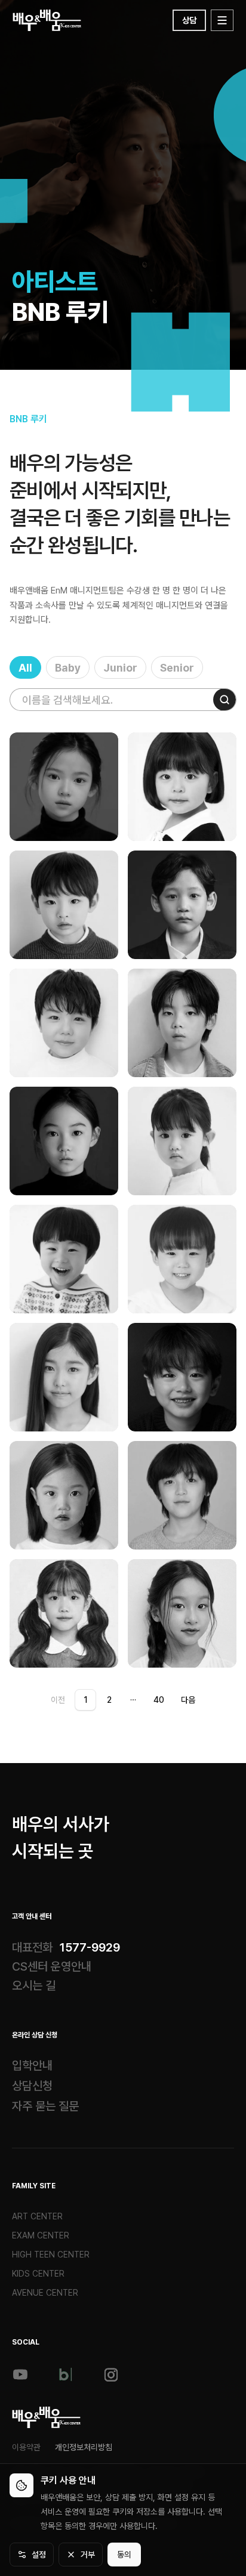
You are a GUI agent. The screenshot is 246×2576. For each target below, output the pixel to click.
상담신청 (32, 2086)
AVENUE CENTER (45, 2293)
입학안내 (32, 2065)
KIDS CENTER (38, 2274)
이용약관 (26, 2447)
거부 (88, 2555)
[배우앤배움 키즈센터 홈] (46, 2417)
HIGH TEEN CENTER (51, 2255)
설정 (39, 2555)
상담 (189, 20)
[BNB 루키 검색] (225, 700)
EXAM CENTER (41, 2235)
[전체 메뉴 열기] (222, 20)
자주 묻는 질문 (45, 2106)
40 (159, 1700)
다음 (188, 1700)
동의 (124, 2555)
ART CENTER (37, 2216)
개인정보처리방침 (84, 2447)
